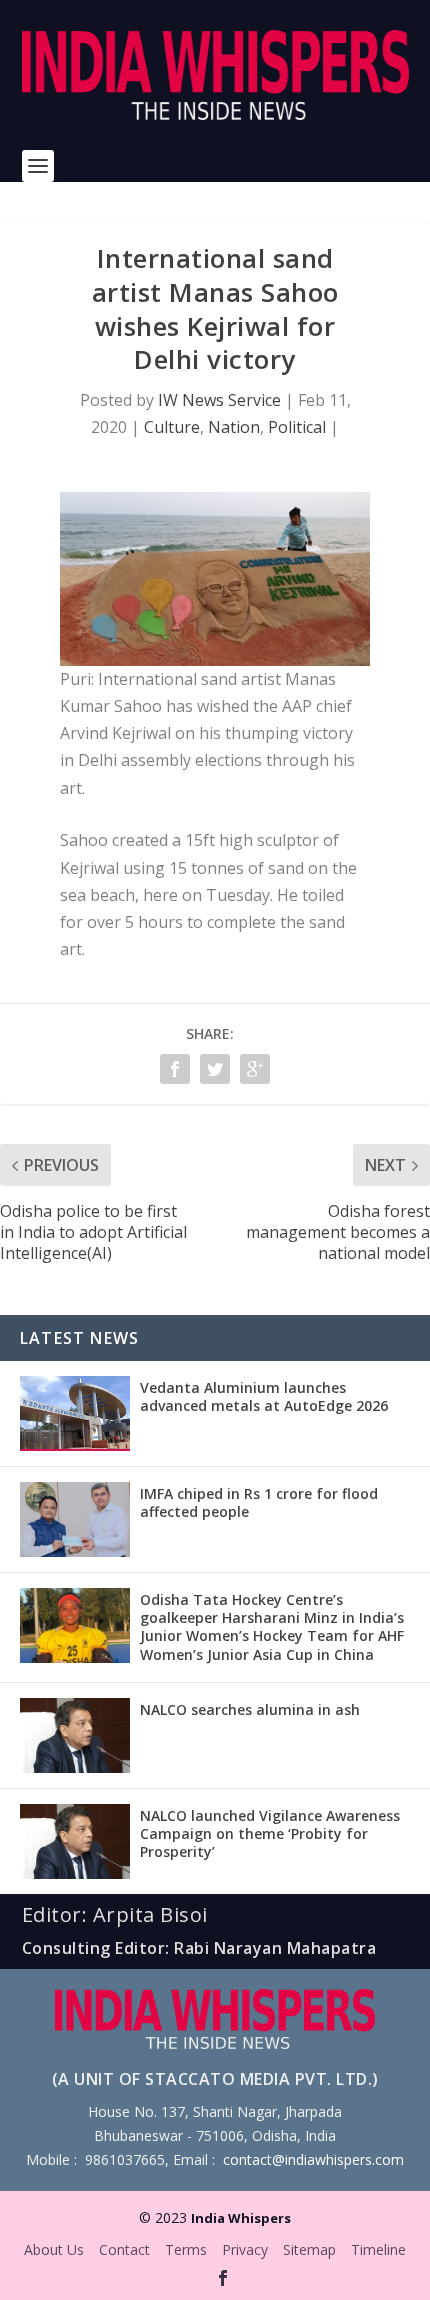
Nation (234, 427)
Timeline (378, 2249)
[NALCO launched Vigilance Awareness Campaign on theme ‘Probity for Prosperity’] (75, 1841)
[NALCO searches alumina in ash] (75, 1735)
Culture (172, 427)
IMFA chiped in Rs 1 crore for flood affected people (259, 1502)
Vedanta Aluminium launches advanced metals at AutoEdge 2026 (264, 1396)
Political (297, 427)
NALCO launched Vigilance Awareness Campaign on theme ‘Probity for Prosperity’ (270, 1833)
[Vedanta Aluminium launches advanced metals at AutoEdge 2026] (75, 1413)
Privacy (245, 2249)
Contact (124, 2249)
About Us (54, 2249)
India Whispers (241, 2218)
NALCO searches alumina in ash (250, 1709)
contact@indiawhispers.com (313, 2159)
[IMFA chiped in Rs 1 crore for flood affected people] (75, 1519)
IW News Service (219, 400)
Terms (186, 2249)
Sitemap (309, 2249)
